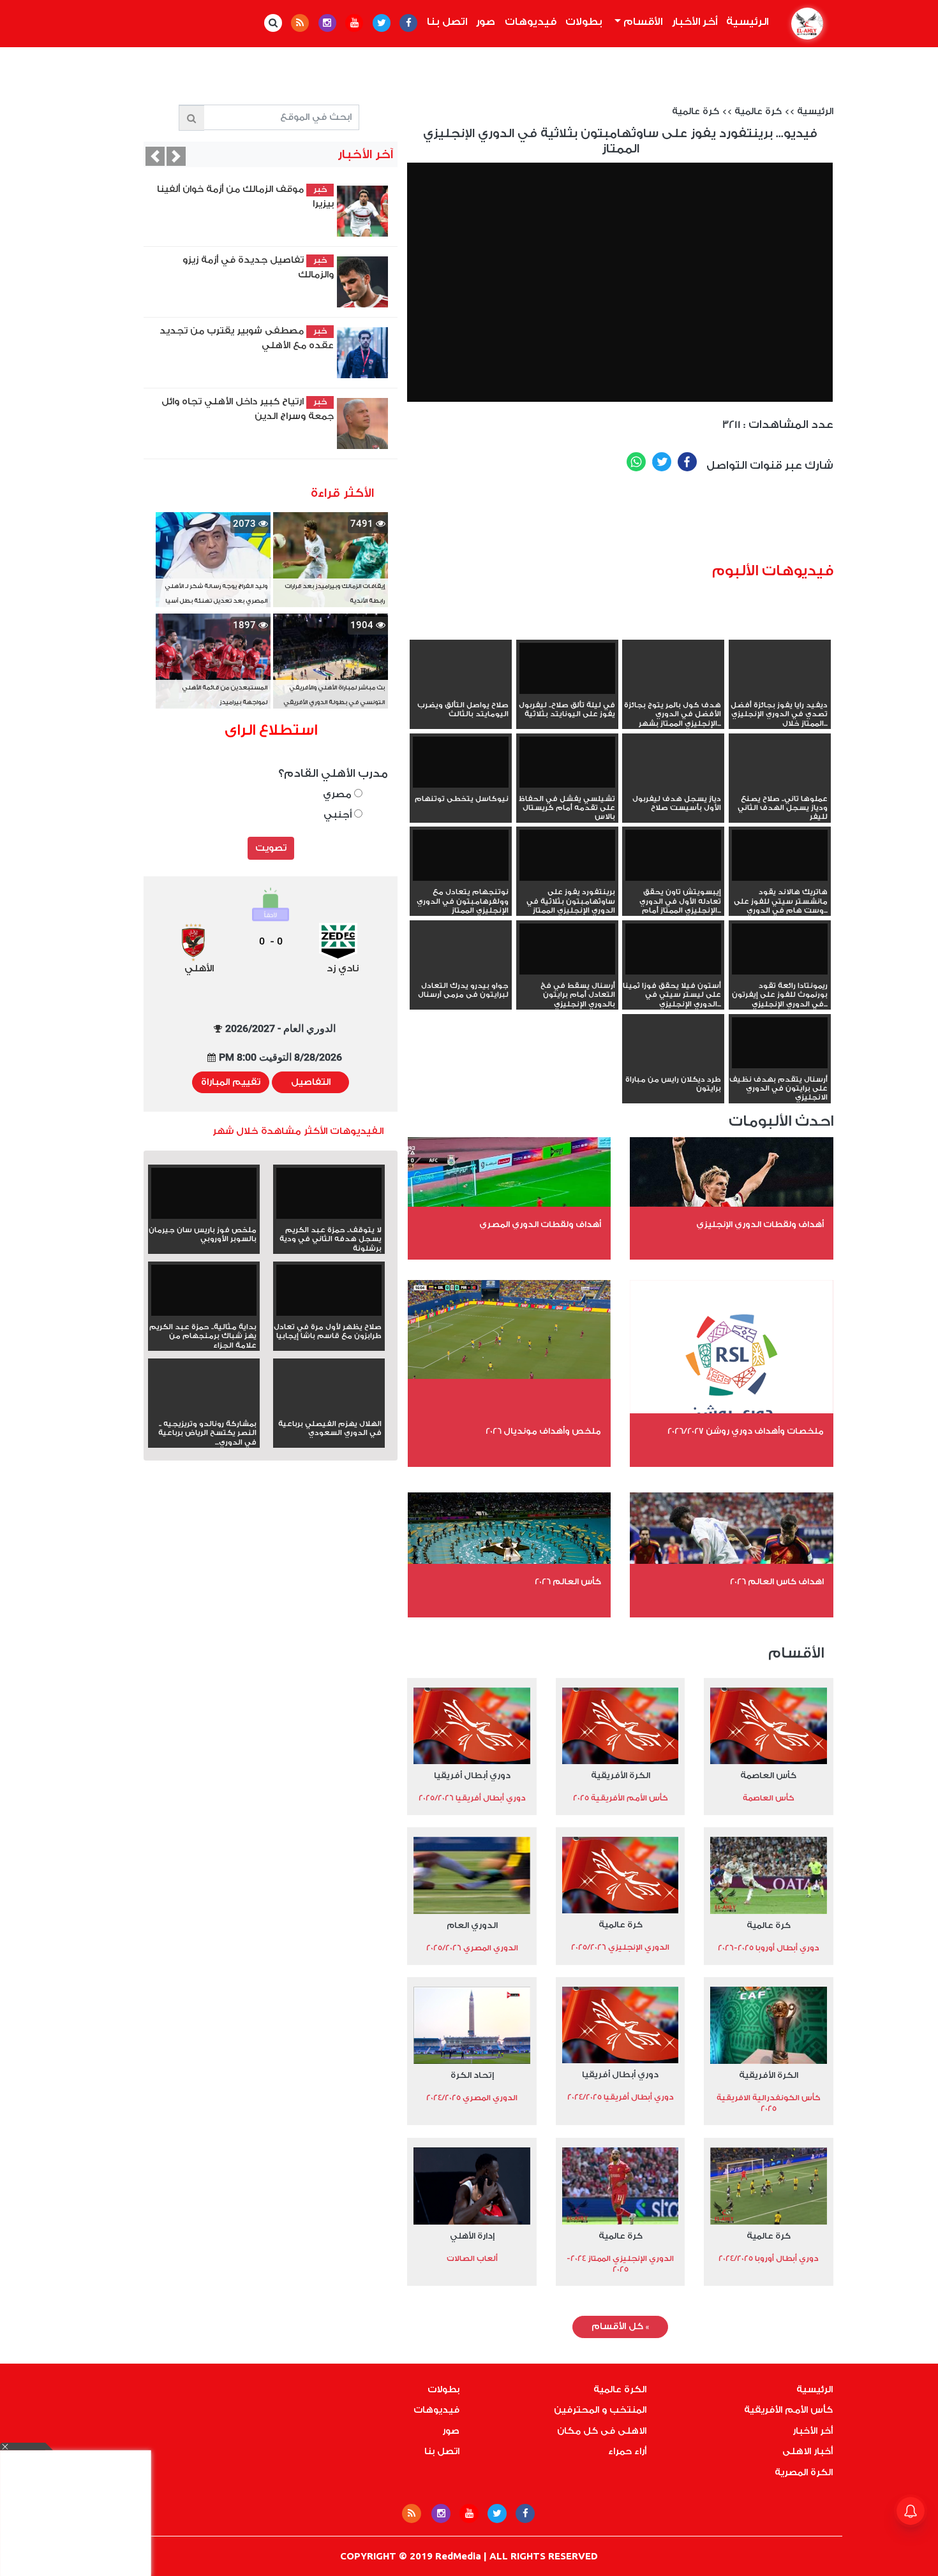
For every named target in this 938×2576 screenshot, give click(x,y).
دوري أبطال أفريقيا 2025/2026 (472, 1798)
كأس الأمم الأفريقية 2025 (621, 1798)
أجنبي (339, 815)
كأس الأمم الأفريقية (788, 2410)
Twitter (662, 462)
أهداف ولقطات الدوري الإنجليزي (760, 1224)
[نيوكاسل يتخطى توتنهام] (461, 763)
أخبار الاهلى (808, 2452)
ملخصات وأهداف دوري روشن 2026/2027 (746, 1431)
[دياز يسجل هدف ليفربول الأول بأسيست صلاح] (673, 785)
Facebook (687, 462)
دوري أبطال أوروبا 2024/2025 (769, 2258)
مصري (339, 794)
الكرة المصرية (804, 2473)
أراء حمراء (627, 2452)
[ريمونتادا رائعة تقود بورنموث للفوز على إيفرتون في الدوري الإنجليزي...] (780, 950)
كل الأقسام (620, 2327)
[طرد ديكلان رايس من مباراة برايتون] (673, 1066)
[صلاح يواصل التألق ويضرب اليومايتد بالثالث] (461, 691)
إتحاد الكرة (472, 2075)
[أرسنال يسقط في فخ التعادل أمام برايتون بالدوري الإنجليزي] (567, 950)
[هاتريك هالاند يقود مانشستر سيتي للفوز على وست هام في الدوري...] (780, 857)
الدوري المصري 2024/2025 (472, 2098)
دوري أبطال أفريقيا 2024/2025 (621, 2097)
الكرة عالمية (620, 2390)
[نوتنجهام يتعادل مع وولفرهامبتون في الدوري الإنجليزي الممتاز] (461, 857)
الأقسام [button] (642, 22)
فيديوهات (531, 22)
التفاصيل (311, 1082)
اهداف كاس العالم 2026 (777, 1581)
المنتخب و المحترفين (600, 2410)
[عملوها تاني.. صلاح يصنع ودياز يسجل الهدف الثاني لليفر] (780, 785)
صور (486, 22)
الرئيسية (745, 22)
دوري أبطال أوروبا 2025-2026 (769, 1948)
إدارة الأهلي (472, 2236)
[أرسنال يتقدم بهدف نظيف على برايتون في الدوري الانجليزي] (780, 1044)
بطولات (584, 22)
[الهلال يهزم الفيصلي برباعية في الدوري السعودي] (329, 1410)
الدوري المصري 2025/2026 (472, 1948)
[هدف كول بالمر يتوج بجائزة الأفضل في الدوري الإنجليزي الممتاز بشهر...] (673, 691)
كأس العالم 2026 (568, 1581)
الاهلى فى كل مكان (602, 2431)
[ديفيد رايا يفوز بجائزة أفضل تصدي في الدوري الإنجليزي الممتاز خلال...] (780, 691)
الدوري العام (472, 1925)
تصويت (271, 848)
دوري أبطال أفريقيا (472, 1775)
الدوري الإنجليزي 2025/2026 (620, 1947)
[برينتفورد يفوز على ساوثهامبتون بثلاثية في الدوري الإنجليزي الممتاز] (567, 857)
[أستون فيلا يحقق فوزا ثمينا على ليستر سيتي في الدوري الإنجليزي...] (673, 950)
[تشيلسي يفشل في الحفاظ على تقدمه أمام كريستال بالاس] (567, 763)
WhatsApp (636, 462)
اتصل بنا (447, 22)
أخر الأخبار (695, 22)
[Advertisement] (639, 522)
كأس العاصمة (768, 1775)
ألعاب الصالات (472, 2258)
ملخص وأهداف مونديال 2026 (543, 1431)
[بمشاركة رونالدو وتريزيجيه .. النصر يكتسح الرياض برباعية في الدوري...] (204, 1410)
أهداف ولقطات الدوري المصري (540, 1224)
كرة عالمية (758, 112)
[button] (155, 156)
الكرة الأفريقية (621, 1775)
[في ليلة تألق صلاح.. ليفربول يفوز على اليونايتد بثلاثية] (567, 670)
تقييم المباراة (231, 1082)
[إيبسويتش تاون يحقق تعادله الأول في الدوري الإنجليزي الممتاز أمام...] (673, 857)
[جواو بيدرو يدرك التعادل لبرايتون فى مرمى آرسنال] (461, 972)
